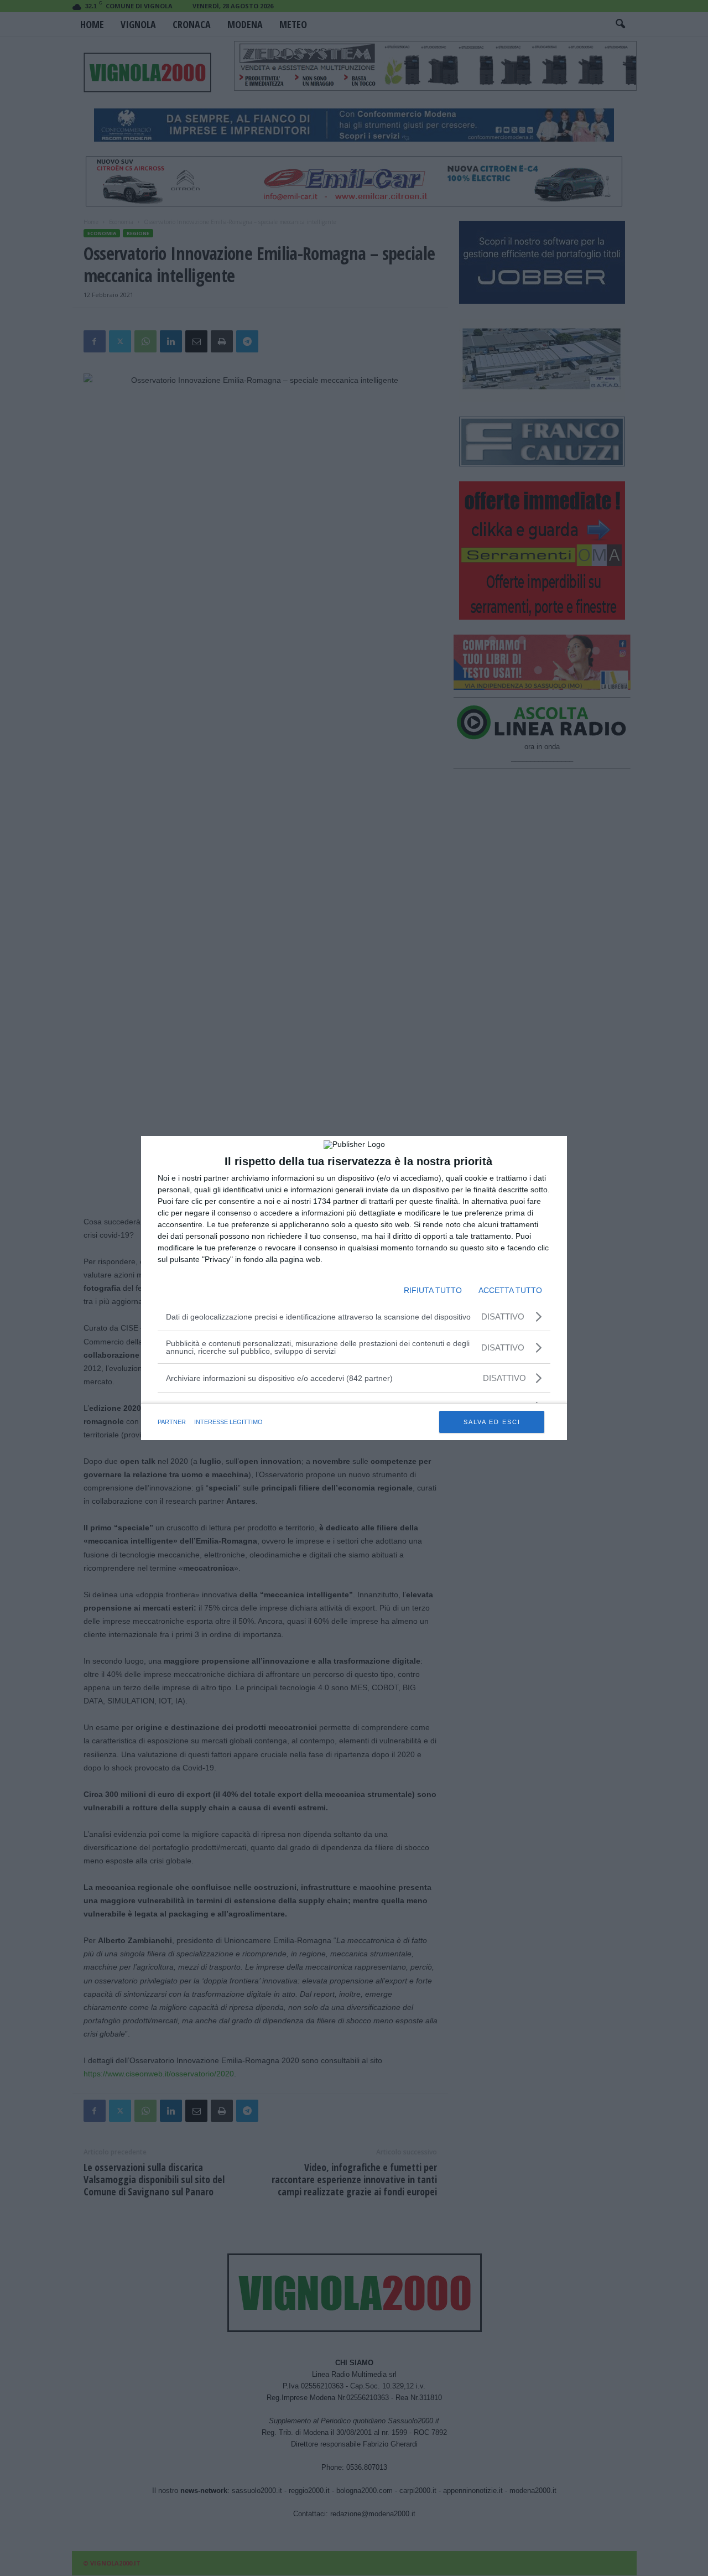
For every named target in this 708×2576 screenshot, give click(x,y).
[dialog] (354, 1288)
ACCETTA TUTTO (510, 1290)
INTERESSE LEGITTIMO (228, 1422)
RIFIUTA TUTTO (433, 1290)
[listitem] (354, 1378)
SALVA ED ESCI (492, 1422)
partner (172, 1422)
